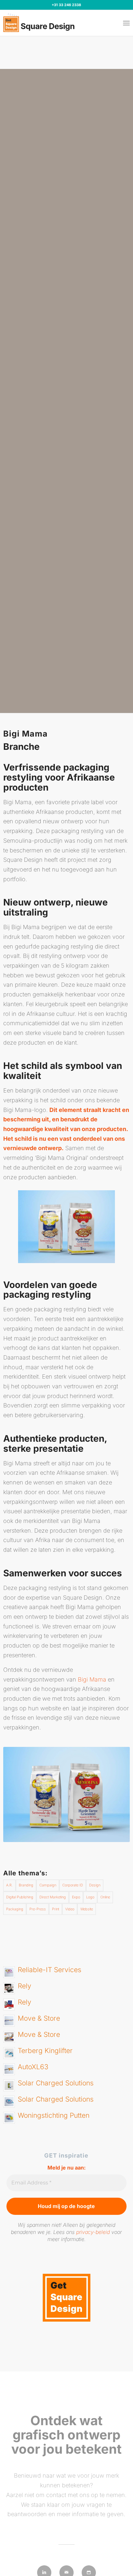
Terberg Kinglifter (45, 2051)
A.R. (9, 1885)
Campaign (48, 1885)
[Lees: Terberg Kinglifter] (9, 2053)
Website (87, 1909)
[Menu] (126, 23)
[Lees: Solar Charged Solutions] (9, 2085)
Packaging (15, 1909)
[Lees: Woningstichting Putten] (9, 2118)
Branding (26, 1885)
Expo (76, 1897)
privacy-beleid (93, 2232)
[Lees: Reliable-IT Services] (9, 1972)
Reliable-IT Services (50, 1970)
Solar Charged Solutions (56, 2083)
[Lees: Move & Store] (9, 2021)
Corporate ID (73, 1885)
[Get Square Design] (66, 2320)
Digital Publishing (20, 1897)
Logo (90, 1897)
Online (105, 1897)
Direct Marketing (53, 1897)
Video (70, 1909)
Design (95, 1885)
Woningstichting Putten (54, 2115)
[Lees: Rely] (9, 1988)
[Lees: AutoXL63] (9, 2069)
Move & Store (39, 2018)
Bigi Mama (92, 1679)
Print (56, 1909)
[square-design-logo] (41, 23)
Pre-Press (38, 1909)
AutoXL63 (33, 2067)
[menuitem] (126, 23)
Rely (25, 1986)
